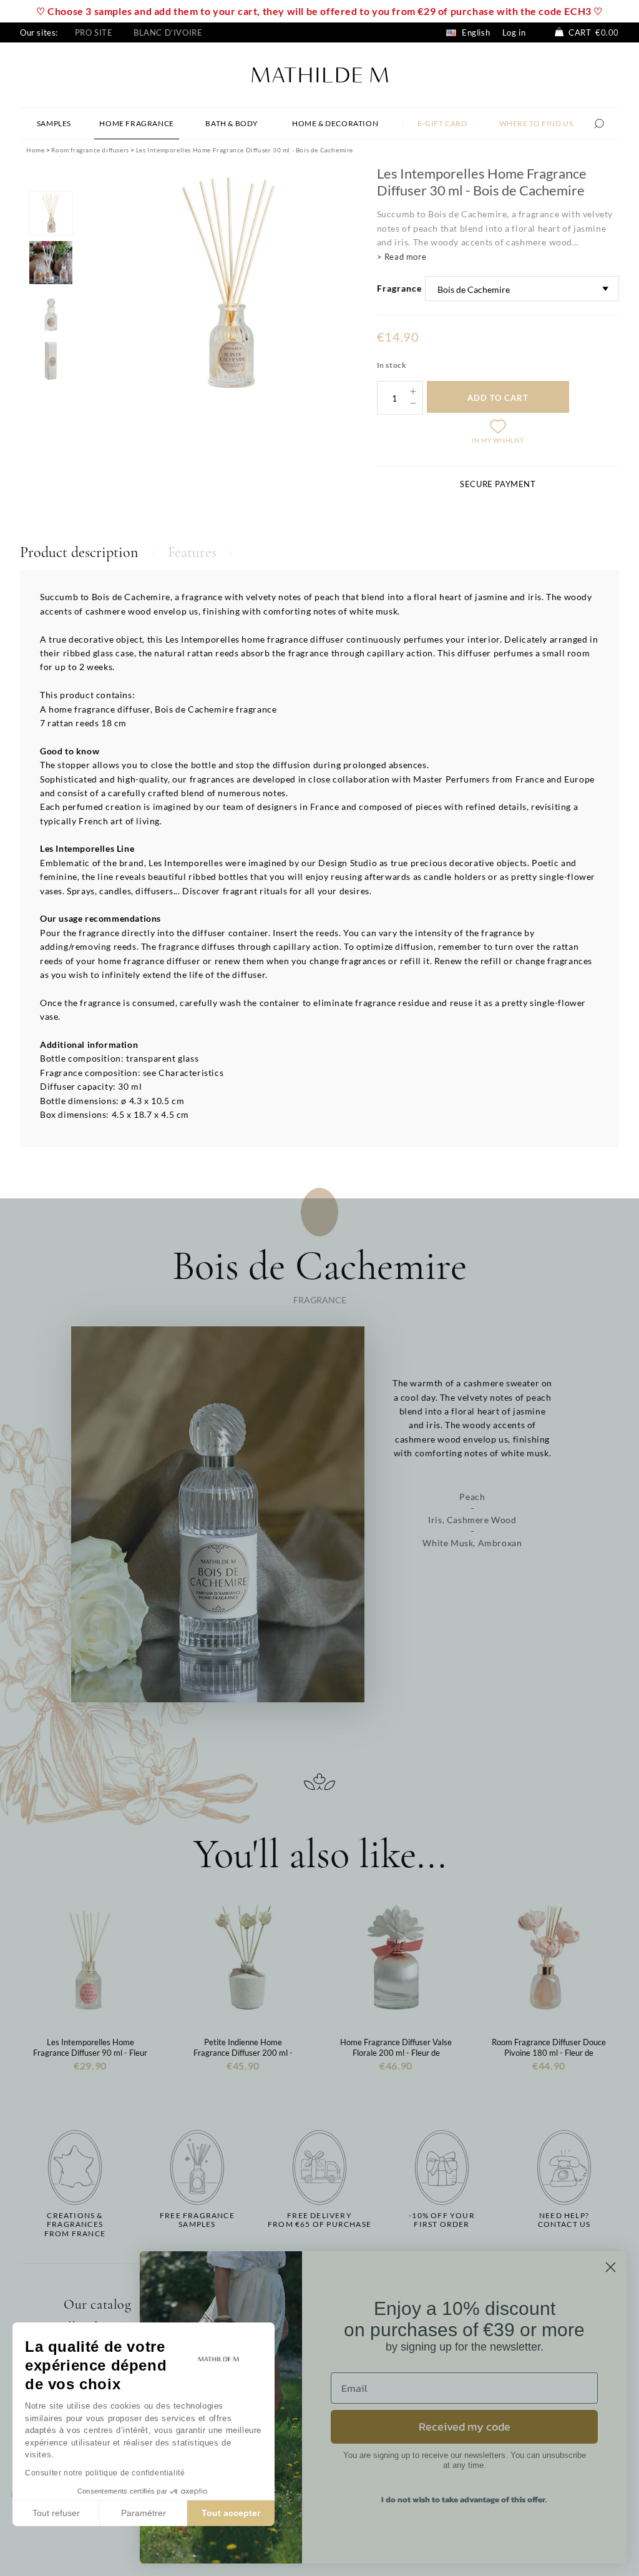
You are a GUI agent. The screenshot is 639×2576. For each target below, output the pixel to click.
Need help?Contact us (564, 2220)
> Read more (402, 257)
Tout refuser (56, 2513)
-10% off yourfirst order (442, 2220)
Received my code (465, 2426)
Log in (514, 32)
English (475, 32)
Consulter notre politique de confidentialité (105, 2473)
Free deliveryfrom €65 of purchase (319, 2220)
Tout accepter (231, 2513)
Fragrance (399, 288)
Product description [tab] (79, 552)
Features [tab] (192, 552)
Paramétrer (144, 2513)
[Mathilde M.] (320, 73)
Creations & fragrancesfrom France (75, 2225)
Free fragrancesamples (197, 2220)
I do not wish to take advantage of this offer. (464, 2500)
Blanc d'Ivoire (168, 32)
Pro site (94, 32)
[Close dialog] (611, 2267)
